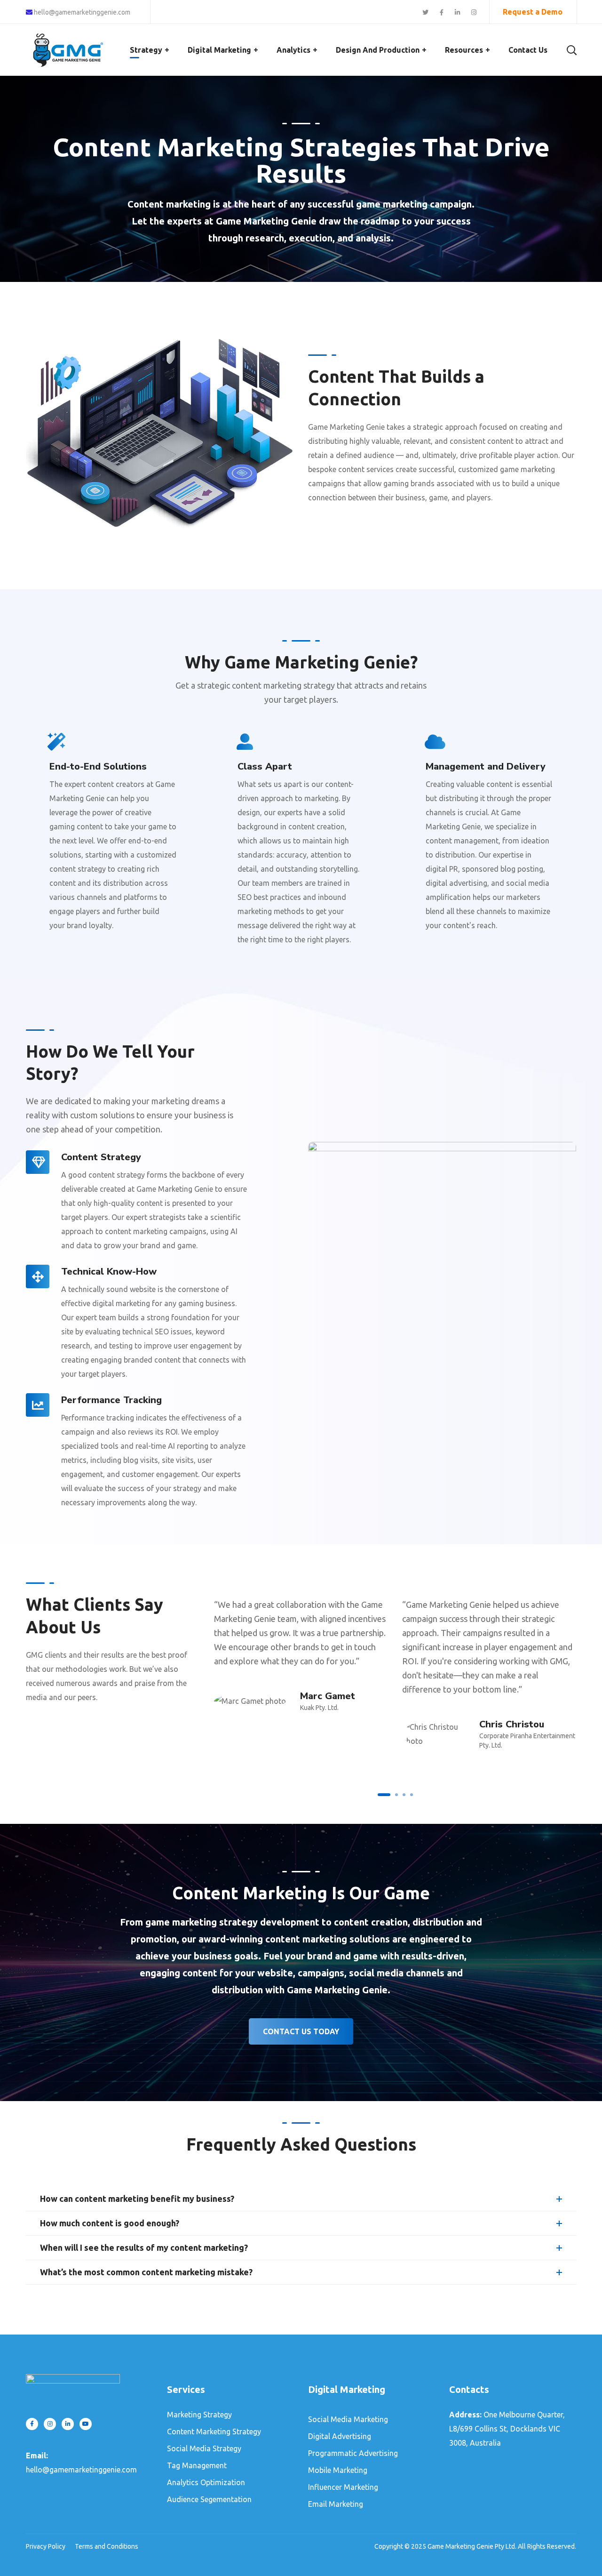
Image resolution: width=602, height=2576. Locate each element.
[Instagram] (50, 2424)
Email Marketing (336, 2504)
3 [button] (404, 1795)
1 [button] (384, 1795)
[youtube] (86, 2424)
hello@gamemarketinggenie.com (81, 12)
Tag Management (197, 2465)
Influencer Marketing (343, 2487)
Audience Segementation (209, 2499)
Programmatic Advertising (353, 2453)
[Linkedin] (68, 2424)
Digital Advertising (340, 2436)
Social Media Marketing (348, 2419)
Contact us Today (301, 2031)
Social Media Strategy (204, 2448)
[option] (301, 1650)
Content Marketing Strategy (214, 2432)
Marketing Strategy (199, 2415)
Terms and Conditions (107, 2546)
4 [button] (412, 1795)
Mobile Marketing (338, 2470)
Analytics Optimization (206, 2482)
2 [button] (396, 1795)
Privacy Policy (46, 2546)
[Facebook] (32, 2424)
